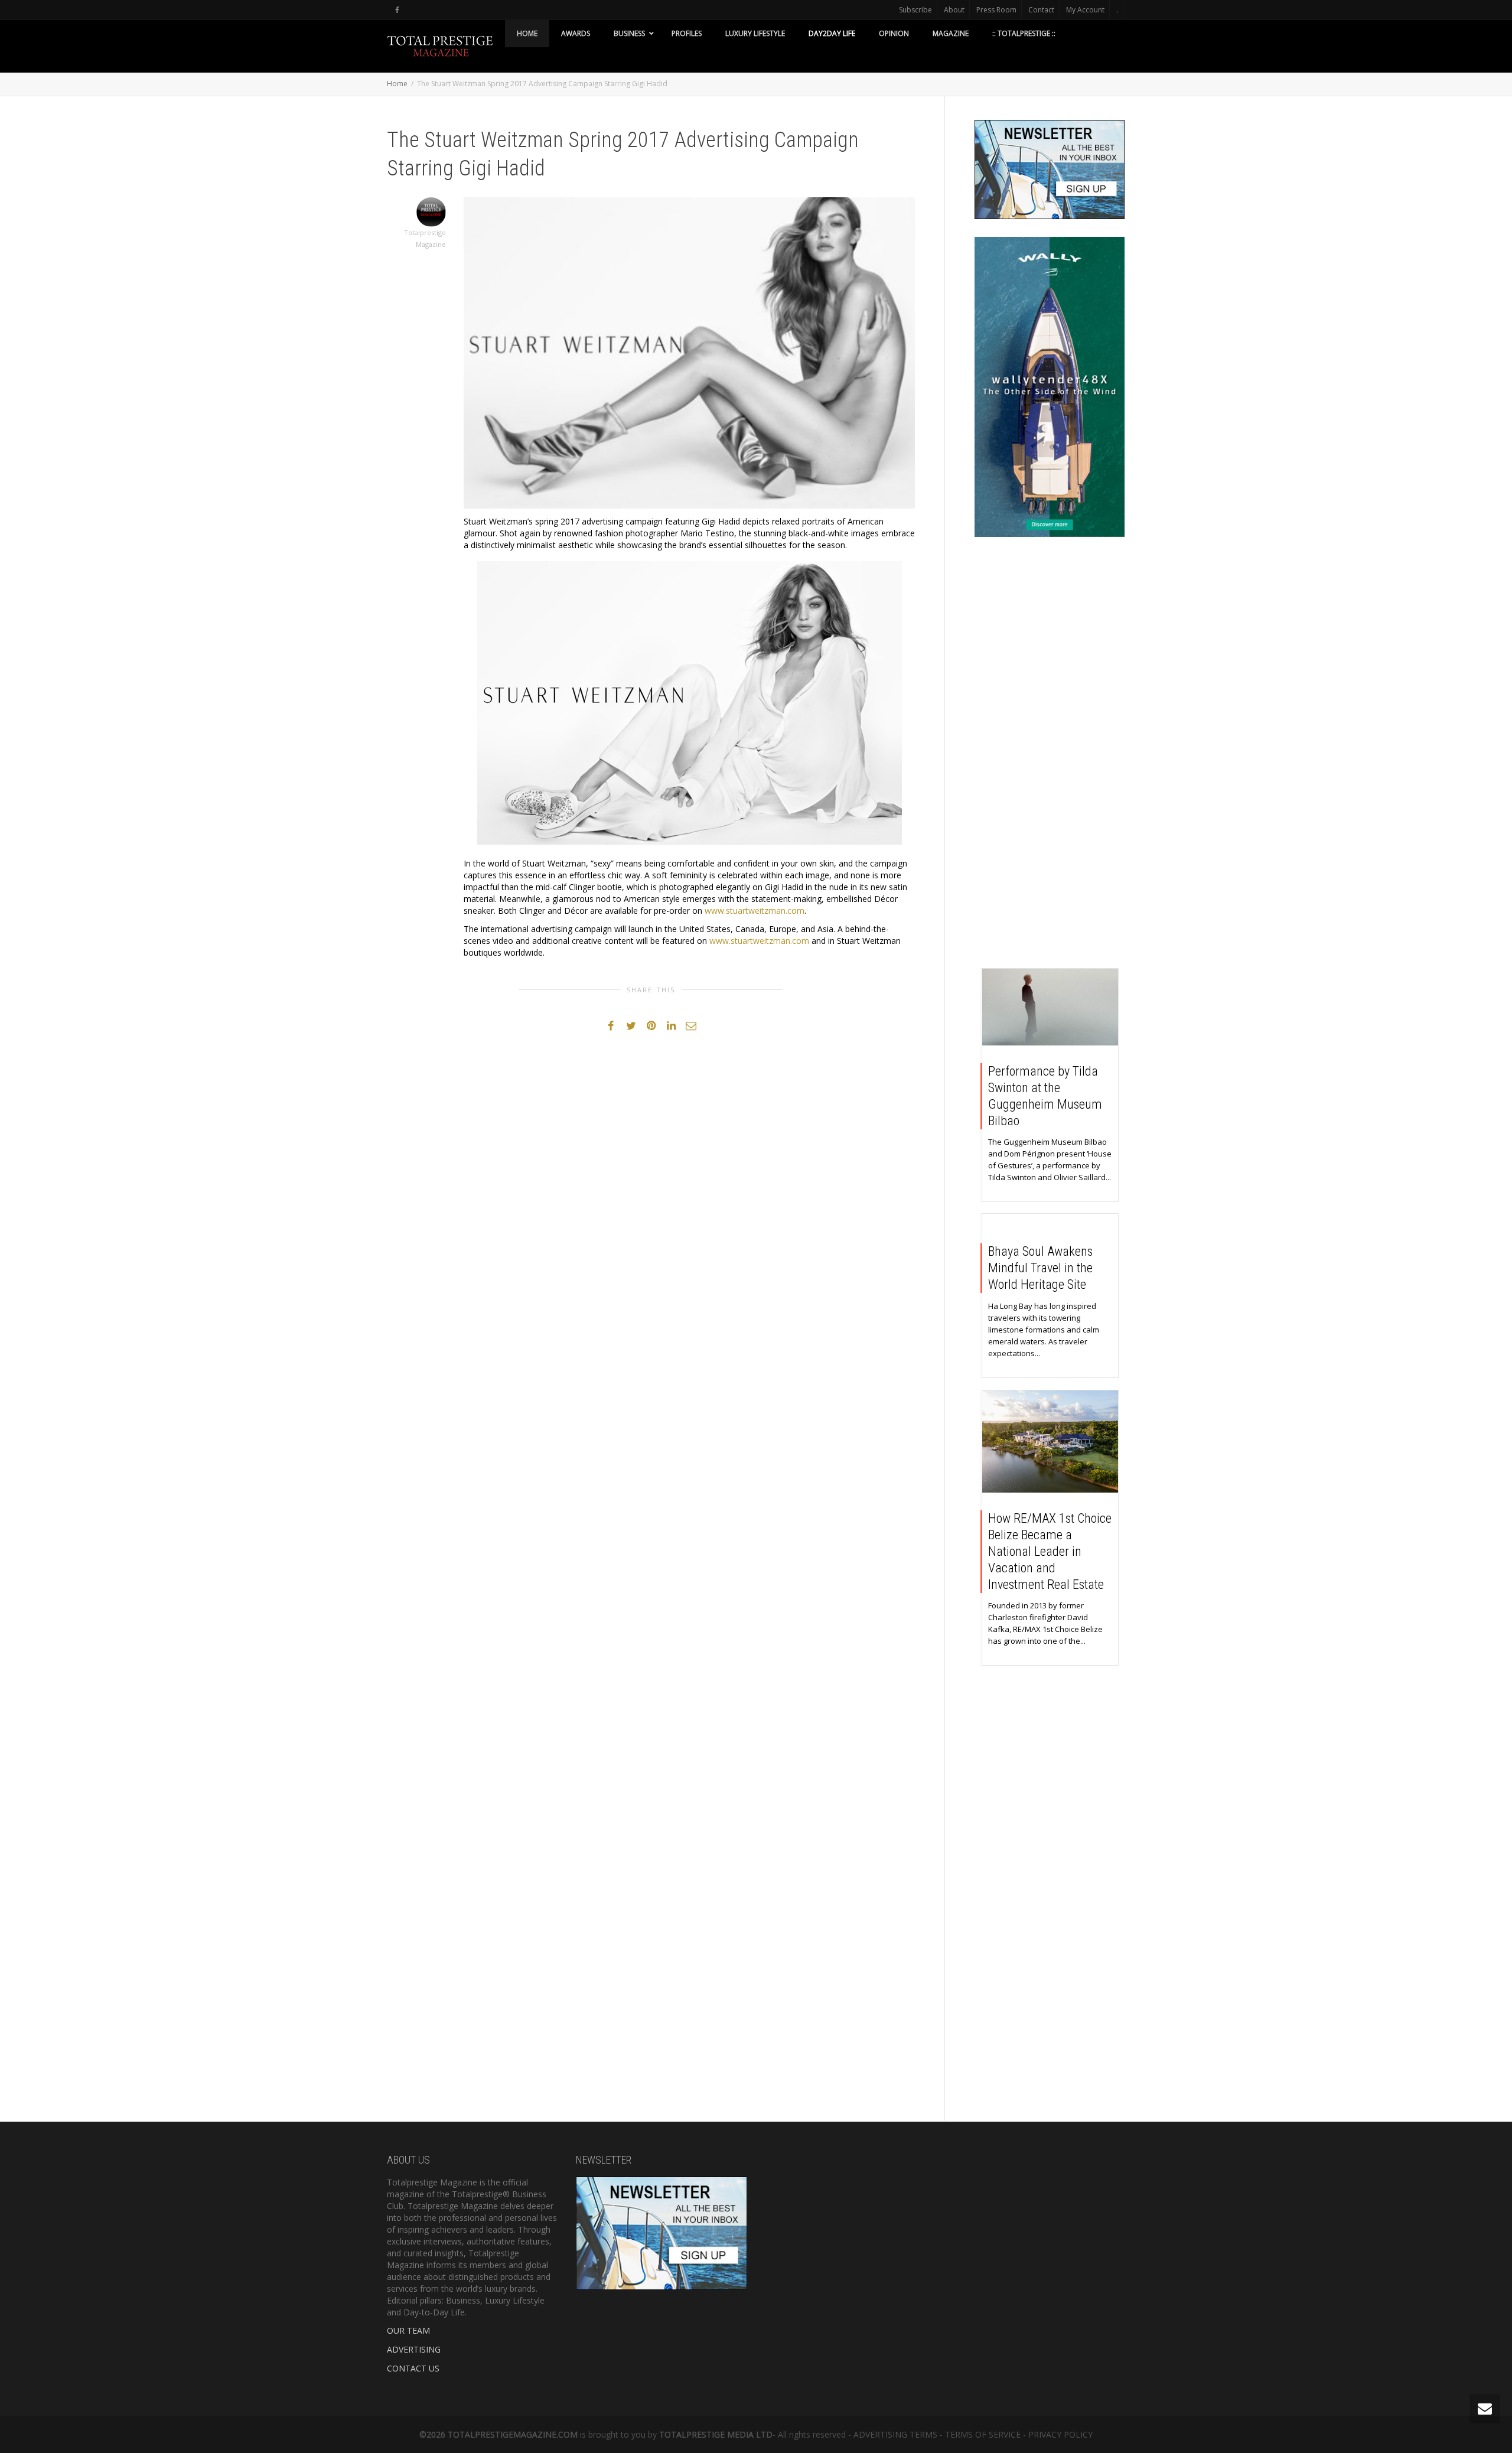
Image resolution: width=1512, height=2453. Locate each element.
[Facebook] (397, 10)
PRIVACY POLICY (1060, 2434)
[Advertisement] (1050, 755)
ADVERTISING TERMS (895, 2434)
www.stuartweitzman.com (755, 910)
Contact (1041, 10)
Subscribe (915, 10)
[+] (1050, 1007)
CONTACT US (413, 2368)
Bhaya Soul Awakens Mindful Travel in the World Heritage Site (1040, 1268)
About (954, 10)
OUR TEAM (408, 2330)
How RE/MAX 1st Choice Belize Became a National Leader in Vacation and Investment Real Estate (1050, 1551)
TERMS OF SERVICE (983, 2434)
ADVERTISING (414, 2349)
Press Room (996, 10)
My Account (1085, 10)
